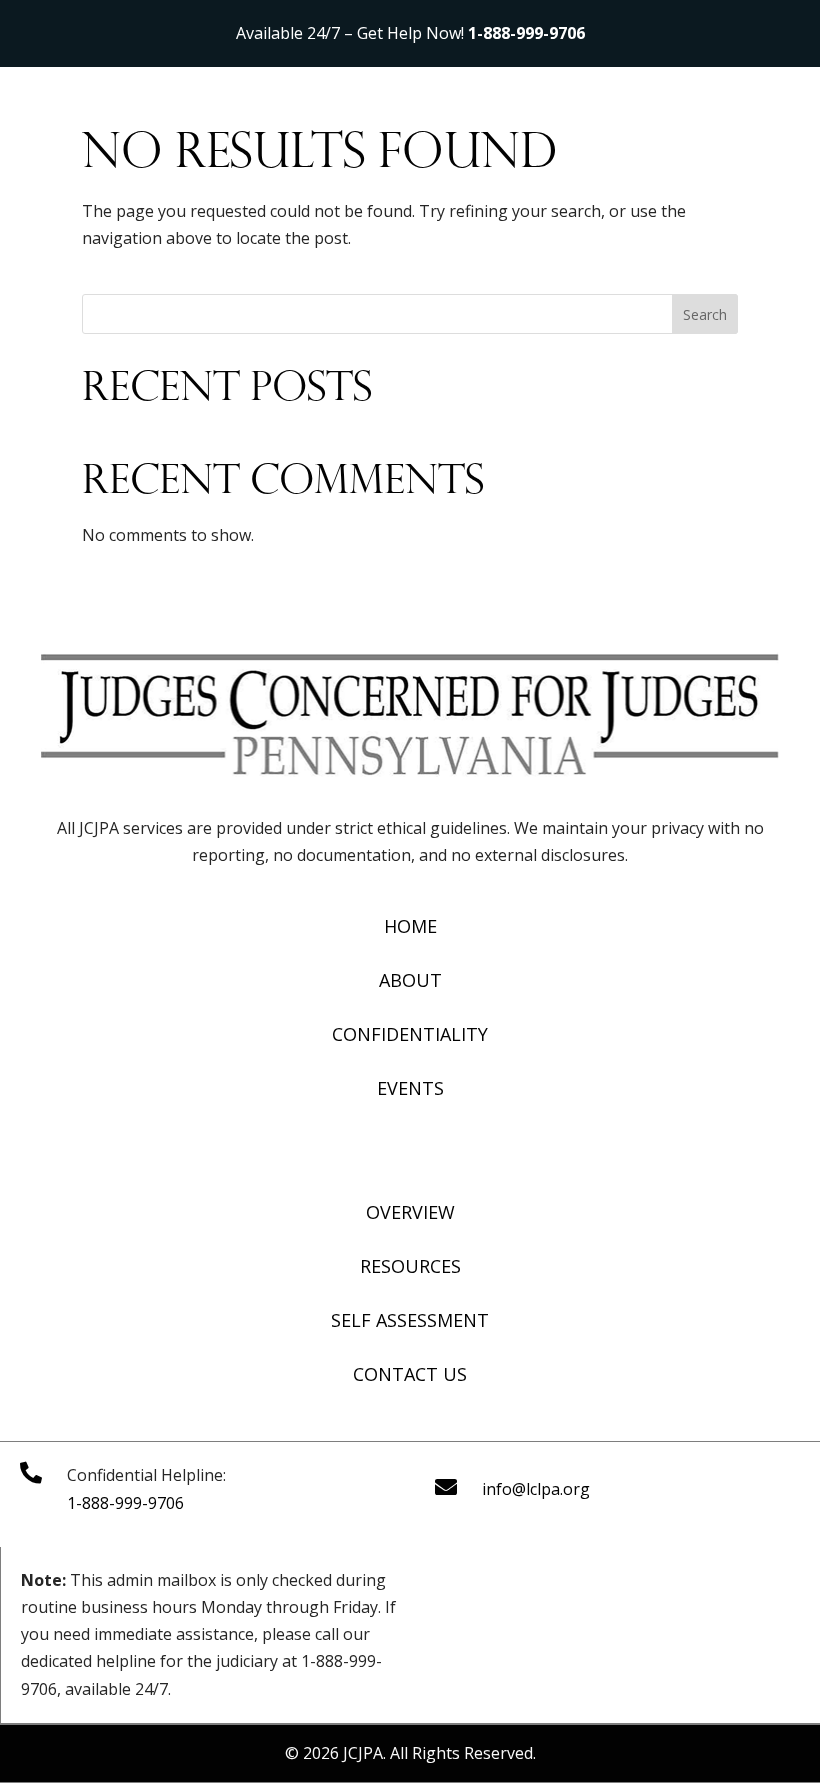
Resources (410, 1266)
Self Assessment (410, 1320)
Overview (410, 1212)
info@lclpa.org (536, 1489)
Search (705, 314)
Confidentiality (410, 1034)
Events (410, 1088)
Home (410, 926)
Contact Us (410, 1374)
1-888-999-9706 (526, 33)
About (410, 980)
